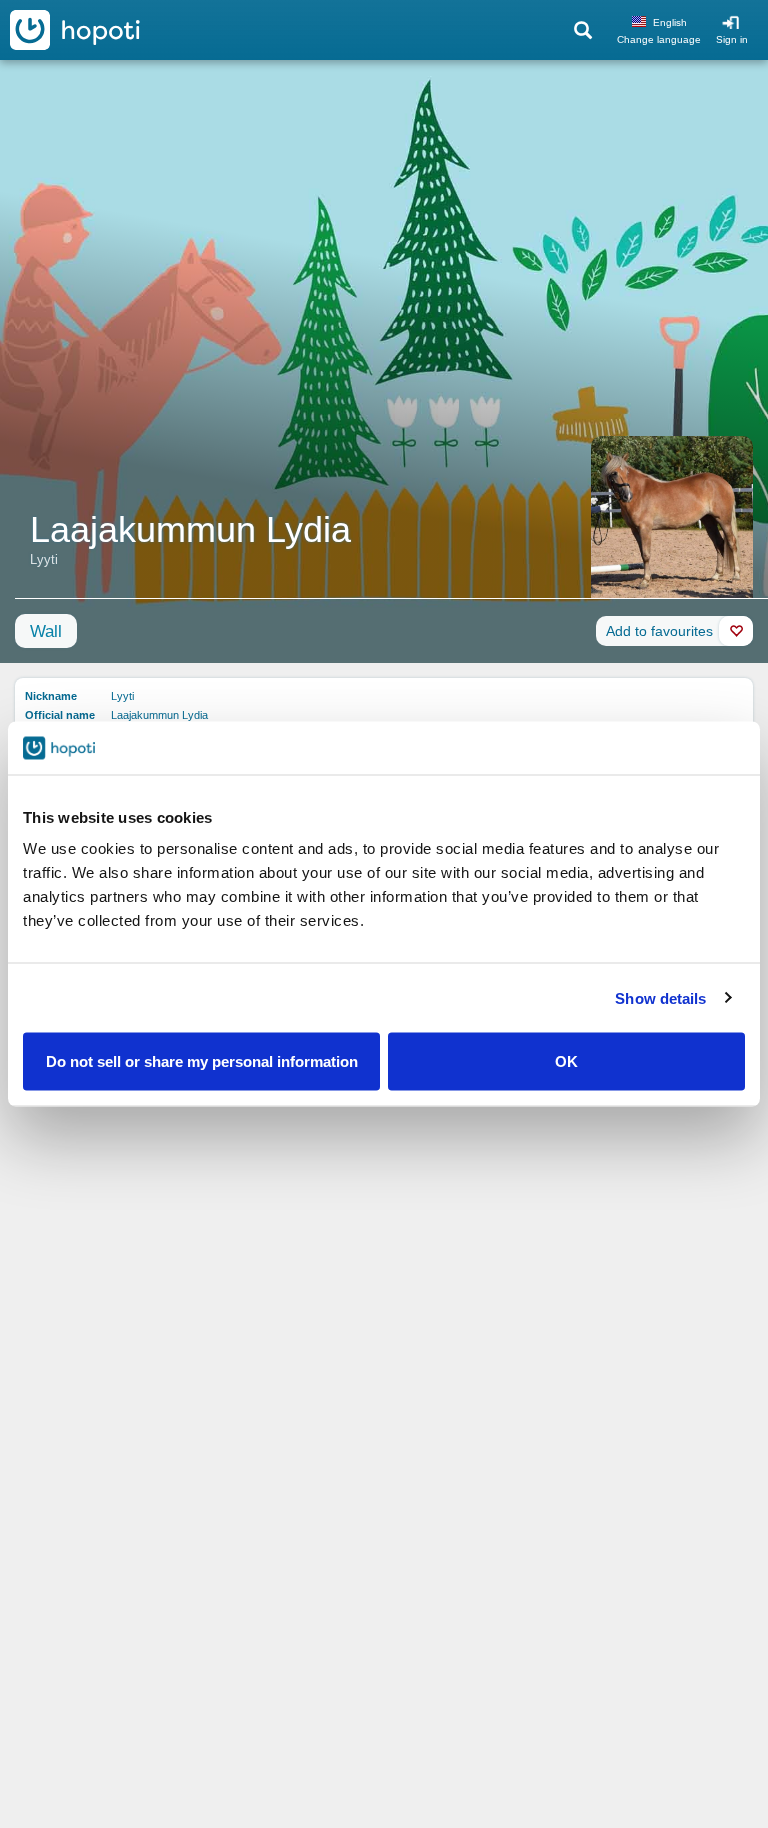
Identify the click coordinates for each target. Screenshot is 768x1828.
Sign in (732, 39)
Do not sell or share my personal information (202, 1061)
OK (566, 1061)
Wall (46, 631)
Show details (660, 997)
